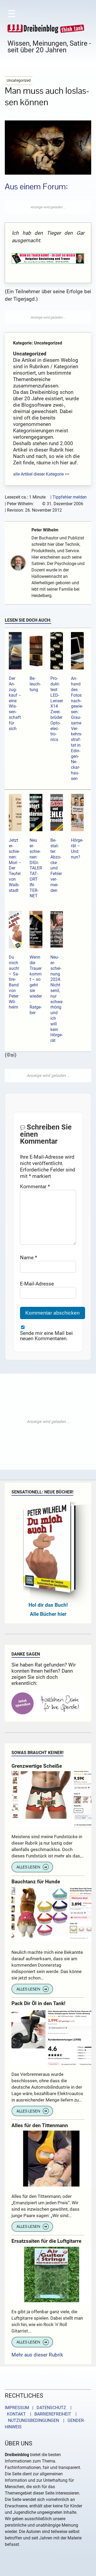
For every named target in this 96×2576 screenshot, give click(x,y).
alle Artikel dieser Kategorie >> (41, 474)
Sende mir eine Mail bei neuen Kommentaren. (46, 1336)
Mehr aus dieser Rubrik (37, 2355)
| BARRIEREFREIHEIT (49, 2414)
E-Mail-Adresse (37, 1284)
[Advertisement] (48, 207)
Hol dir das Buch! (48, 1605)
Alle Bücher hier (48, 1614)
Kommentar (35, 1187)
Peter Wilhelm (45, 530)
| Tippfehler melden (69, 497)
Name (29, 1258)
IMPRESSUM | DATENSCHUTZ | (39, 2408)
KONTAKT (15, 2414)
